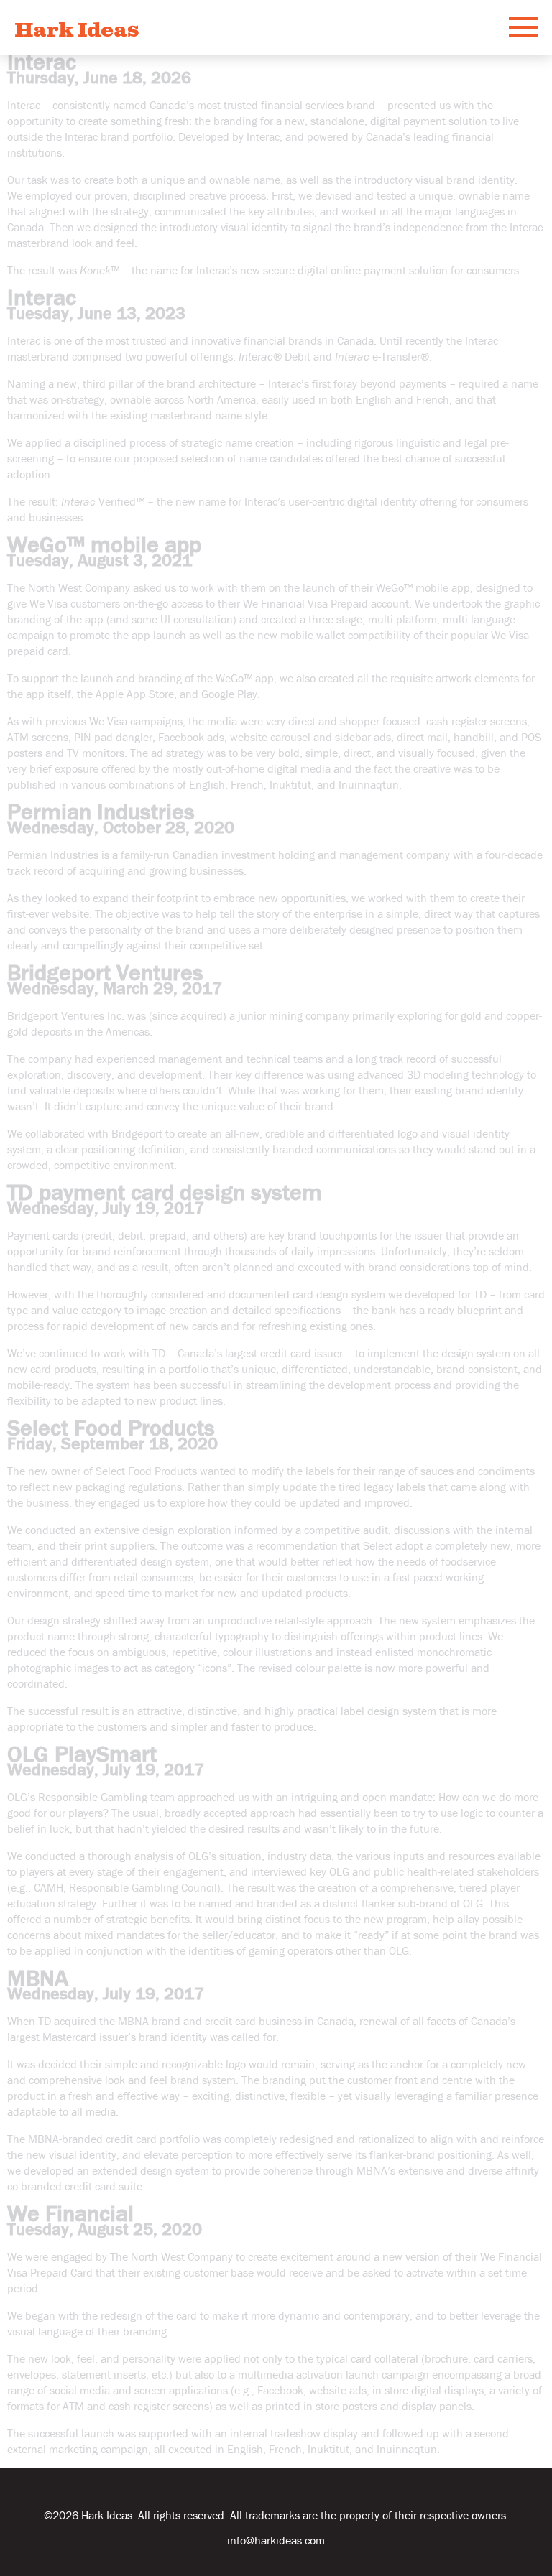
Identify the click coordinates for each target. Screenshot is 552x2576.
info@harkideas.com (276, 2540)
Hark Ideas (77, 31)
